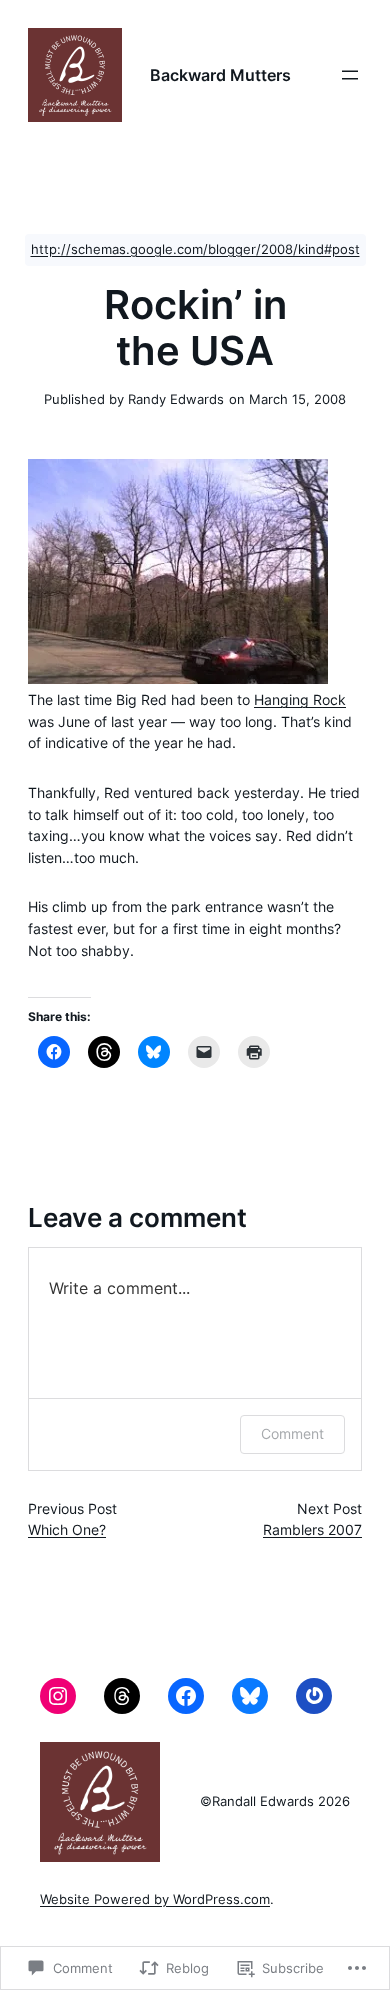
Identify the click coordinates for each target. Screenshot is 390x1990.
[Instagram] (58, 1696)
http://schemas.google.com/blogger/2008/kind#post (195, 249)
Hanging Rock (300, 700)
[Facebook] (186, 1696)
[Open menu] (350, 75)
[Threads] (122, 1696)
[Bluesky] (250, 1696)
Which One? (67, 1530)
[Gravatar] (314, 1696)
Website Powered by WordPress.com (155, 1899)
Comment (292, 1433)
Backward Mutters (220, 75)
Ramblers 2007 (312, 1530)
